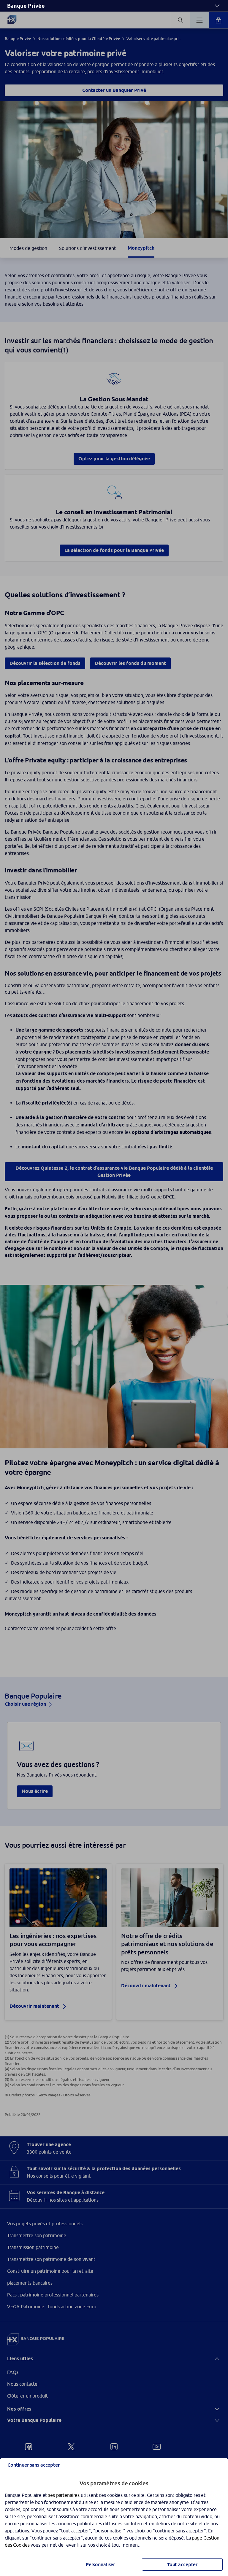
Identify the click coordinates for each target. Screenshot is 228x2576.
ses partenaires (64, 2495)
